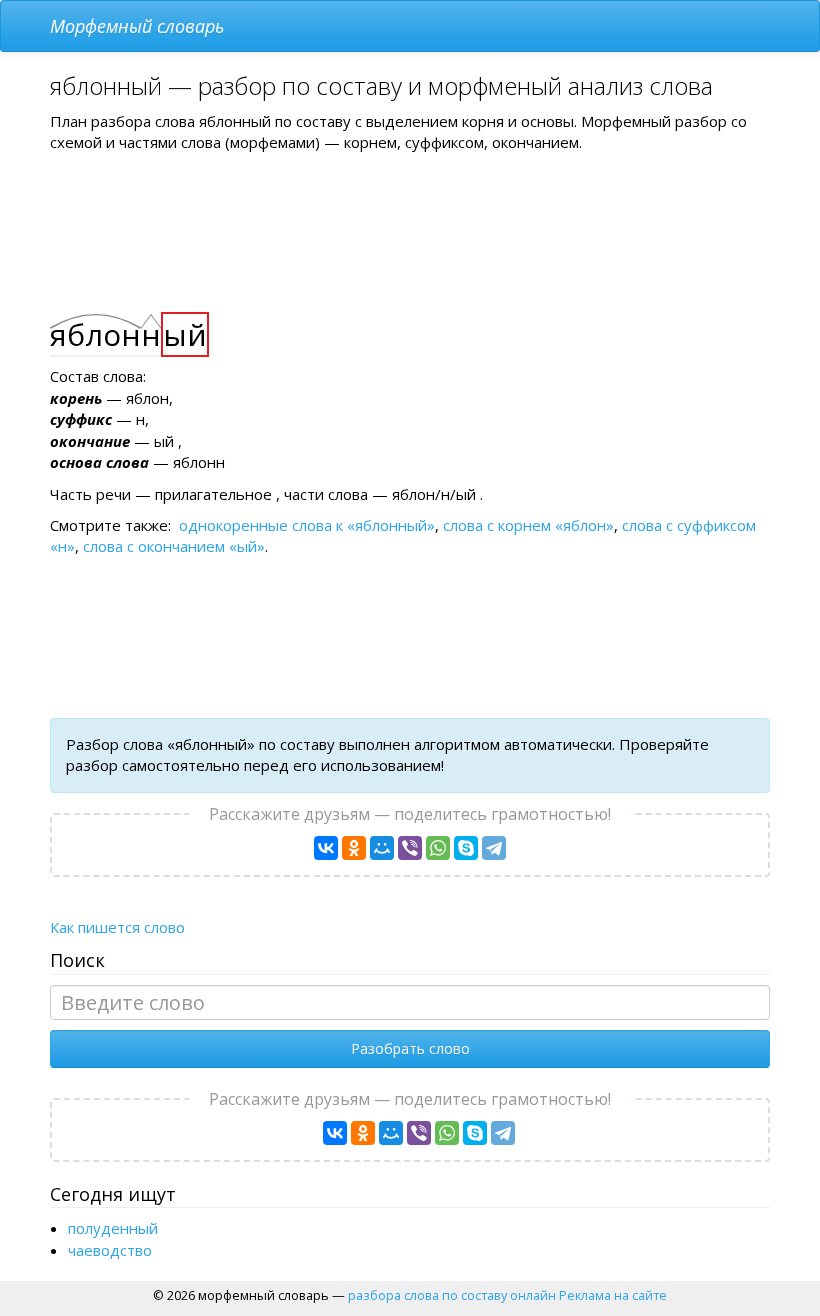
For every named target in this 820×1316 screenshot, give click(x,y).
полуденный (113, 1228)
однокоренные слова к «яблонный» (307, 525)
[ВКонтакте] (326, 848)
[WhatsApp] (438, 848)
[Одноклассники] (354, 848)
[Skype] (466, 848)
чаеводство (110, 1250)
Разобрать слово (410, 1048)
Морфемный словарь (137, 26)
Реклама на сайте (613, 1295)
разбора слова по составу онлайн (452, 1295)
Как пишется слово (117, 927)
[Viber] (410, 848)
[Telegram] (494, 848)
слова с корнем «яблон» (528, 525)
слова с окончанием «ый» (174, 546)
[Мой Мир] (382, 848)
